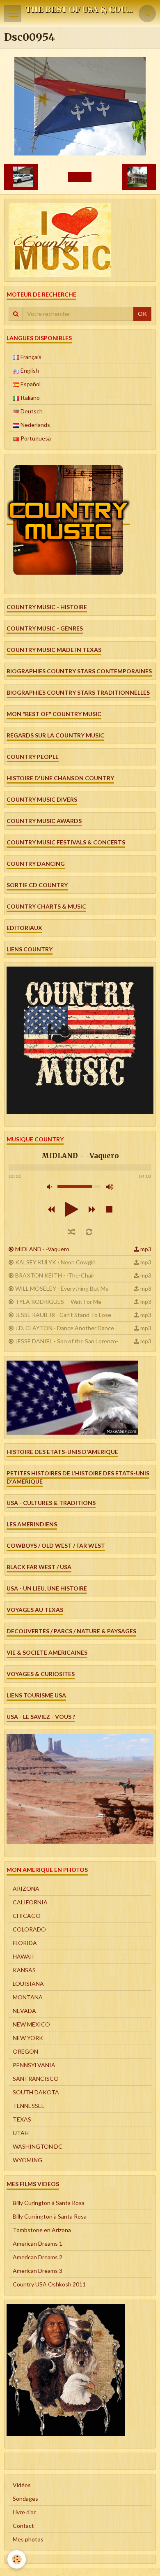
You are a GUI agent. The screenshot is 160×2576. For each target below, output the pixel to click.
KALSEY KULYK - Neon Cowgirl (55, 1262)
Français (30, 357)
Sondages (25, 2498)
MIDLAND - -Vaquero (42, 1249)
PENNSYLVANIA (34, 2065)
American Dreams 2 (38, 2257)
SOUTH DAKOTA (36, 2092)
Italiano (30, 398)
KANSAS (24, 1970)
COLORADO (29, 1929)
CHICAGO (27, 1916)
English (29, 370)
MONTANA (28, 1997)
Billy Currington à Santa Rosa (50, 2216)
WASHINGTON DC (38, 2146)
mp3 (146, 1249)
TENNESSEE (29, 2106)
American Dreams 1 (38, 2243)
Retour (80, 177)
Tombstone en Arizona (42, 2230)
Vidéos (22, 2485)
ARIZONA (26, 1889)
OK (142, 314)
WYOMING (27, 2160)
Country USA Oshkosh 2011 (49, 2284)
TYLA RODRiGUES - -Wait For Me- (59, 1302)
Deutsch (31, 411)
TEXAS (22, 2119)
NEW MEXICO (31, 2024)
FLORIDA (25, 1943)
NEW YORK (28, 2038)
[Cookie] (17, 2559)
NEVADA (24, 2011)
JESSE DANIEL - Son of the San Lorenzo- (67, 1341)
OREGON (25, 2051)
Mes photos (28, 2539)
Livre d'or (24, 2512)
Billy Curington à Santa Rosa (49, 2203)
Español (30, 384)
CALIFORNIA (30, 1902)
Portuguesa (35, 438)
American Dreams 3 (38, 2271)
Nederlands (35, 425)
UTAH (21, 2133)
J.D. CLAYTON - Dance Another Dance (65, 1328)
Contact (23, 2526)
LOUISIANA (28, 1984)
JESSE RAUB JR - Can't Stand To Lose (63, 1315)
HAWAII (23, 1956)
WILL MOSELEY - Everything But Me (62, 1288)
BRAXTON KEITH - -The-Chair (55, 1275)
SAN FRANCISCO (36, 2079)
